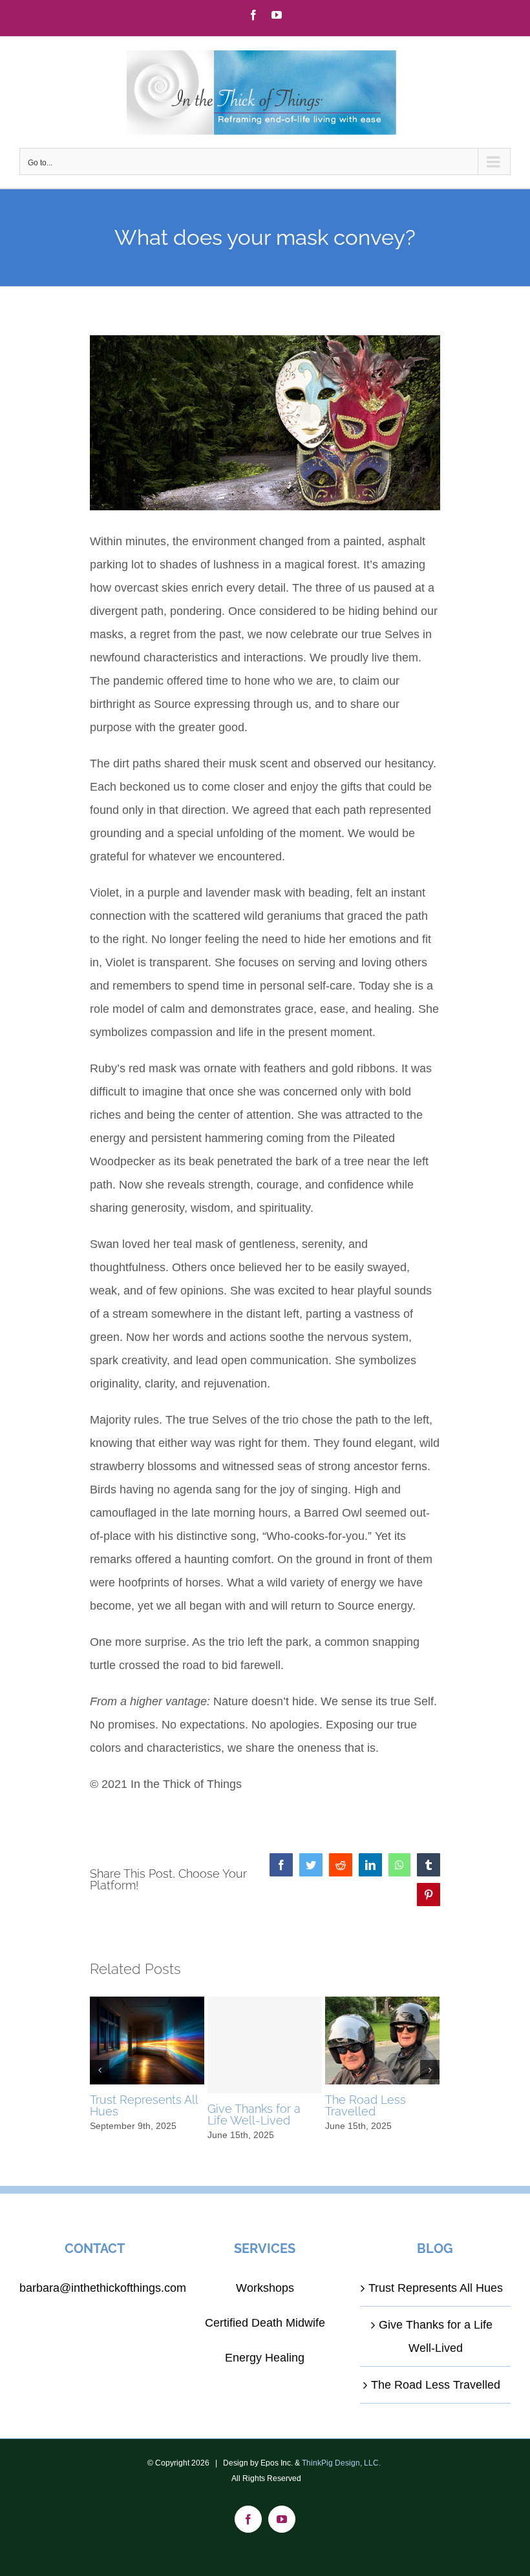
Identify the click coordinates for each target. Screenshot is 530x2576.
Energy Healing (265, 2358)
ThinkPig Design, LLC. (341, 2463)
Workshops (265, 2288)
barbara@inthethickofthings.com (103, 2288)
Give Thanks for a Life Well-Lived (254, 2114)
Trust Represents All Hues (144, 2105)
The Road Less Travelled (366, 2105)
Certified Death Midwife (265, 2323)
